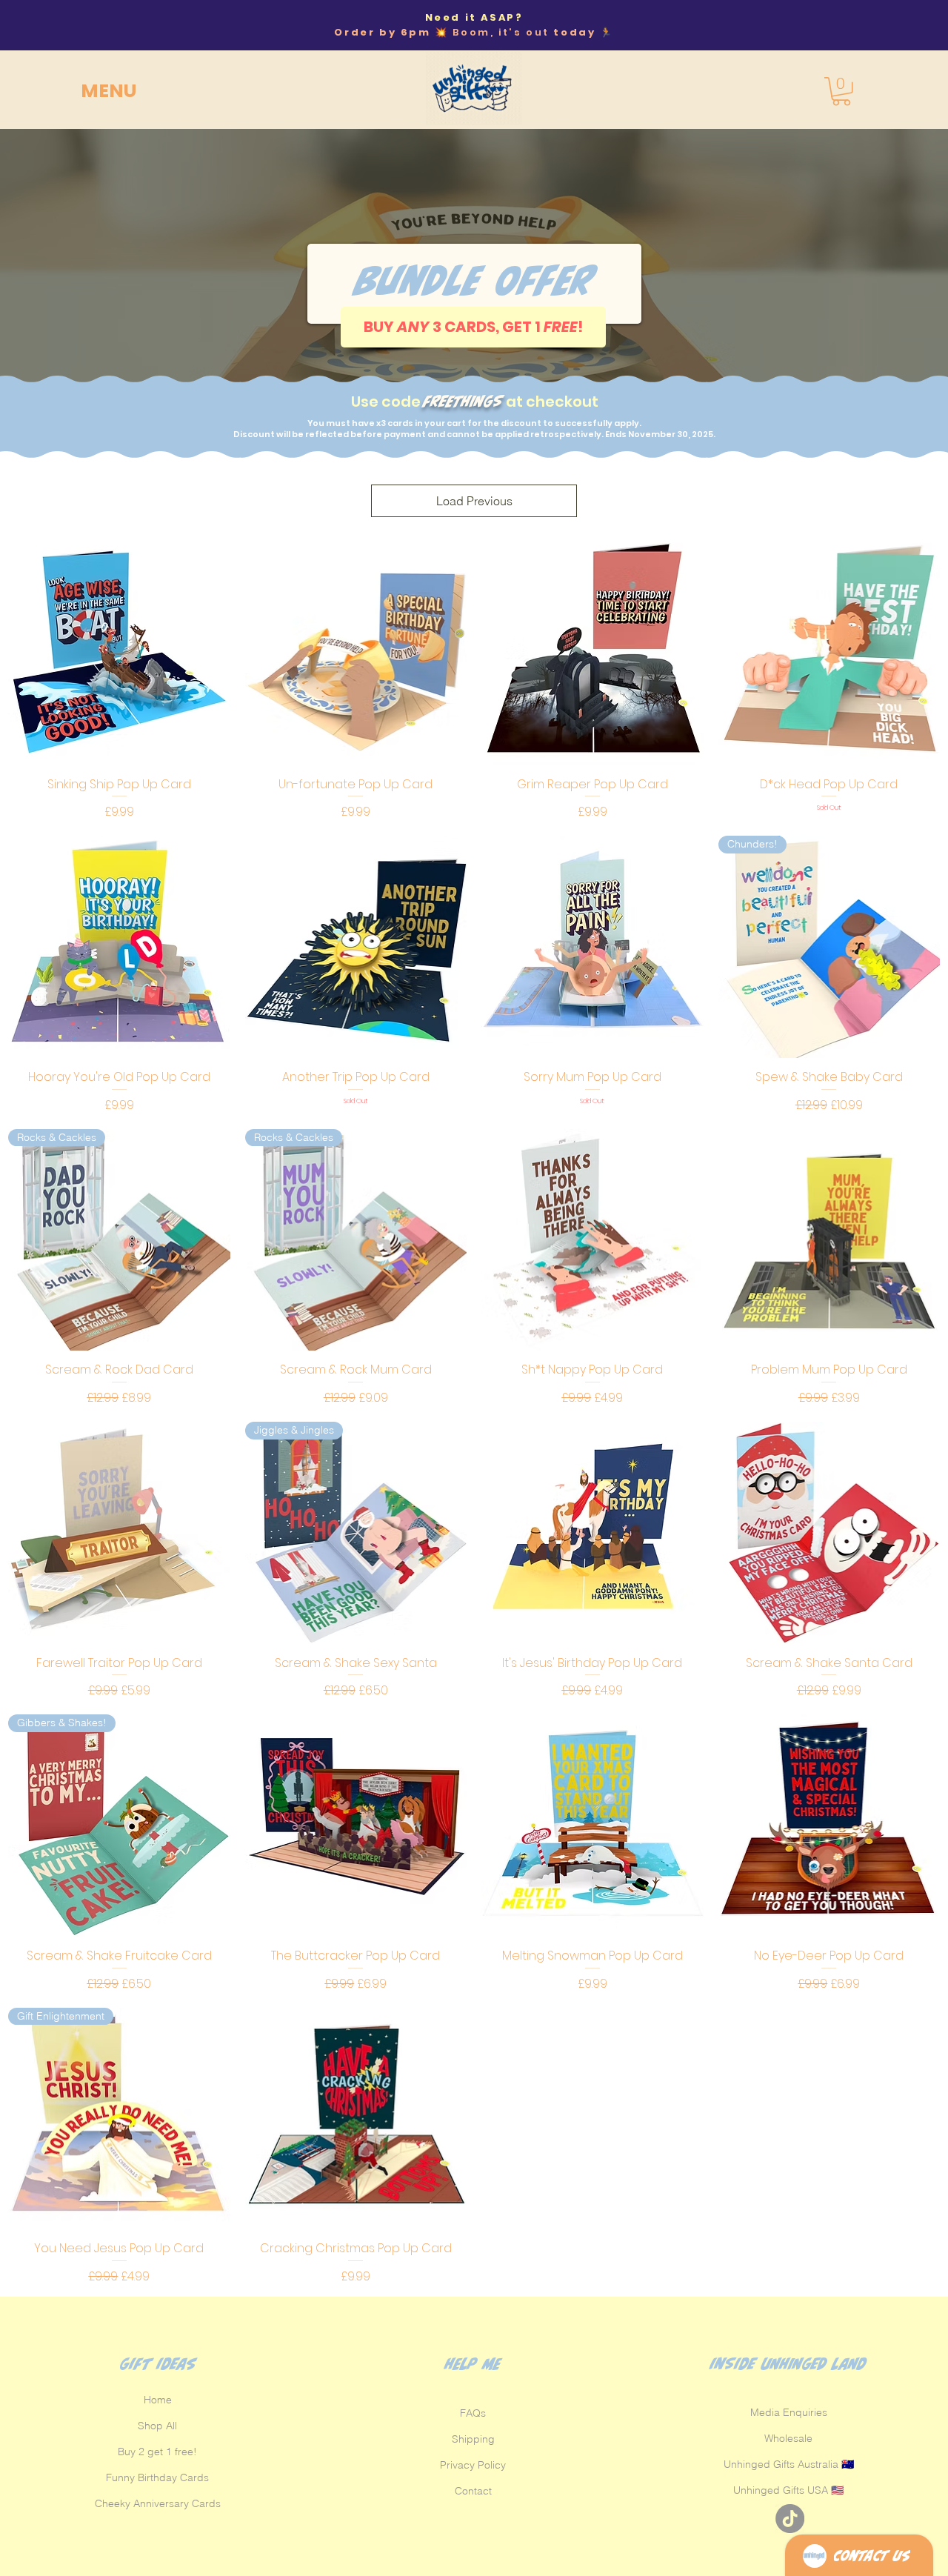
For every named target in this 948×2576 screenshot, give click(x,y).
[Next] (904, 25)
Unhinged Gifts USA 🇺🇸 (788, 2490)
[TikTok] (790, 2519)
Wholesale (788, 2438)
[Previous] (44, 25)
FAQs (473, 2413)
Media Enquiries (789, 2412)
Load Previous (474, 501)
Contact (473, 2491)
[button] (198, 91)
